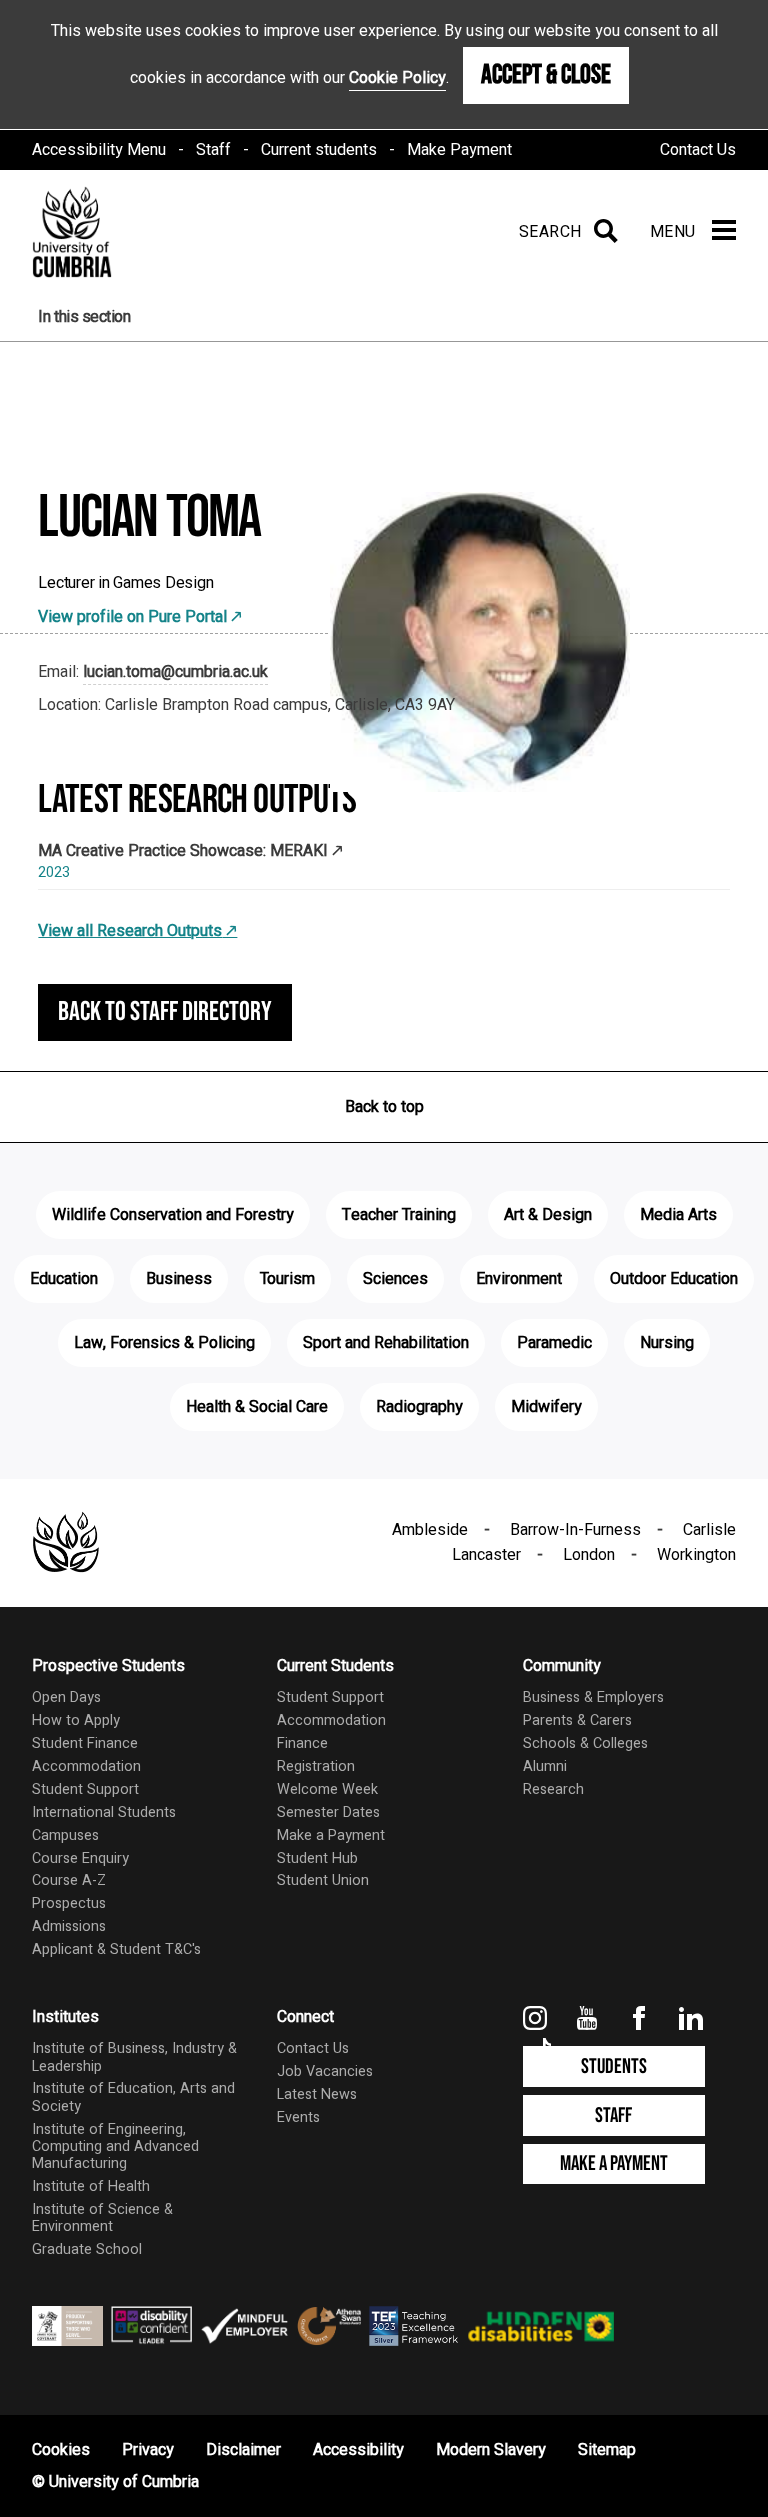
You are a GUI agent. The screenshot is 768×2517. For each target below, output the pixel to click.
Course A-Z (69, 1880)
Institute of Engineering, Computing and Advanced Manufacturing (115, 2147)
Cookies (61, 2450)
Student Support (85, 1789)
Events (298, 2117)
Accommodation (86, 1766)
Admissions (69, 1926)
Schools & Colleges (585, 1743)
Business (179, 1279)
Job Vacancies (325, 2071)
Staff (213, 150)
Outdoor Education (674, 1279)
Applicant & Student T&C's (116, 1949)
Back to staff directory (165, 1012)
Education (64, 1279)
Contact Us (698, 150)
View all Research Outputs (130, 931)
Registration (316, 1766)
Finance (302, 1743)
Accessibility (358, 2450)
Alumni (545, 1766)
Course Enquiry (80, 1858)
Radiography (419, 1407)
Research (553, 1789)
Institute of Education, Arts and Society (133, 2097)
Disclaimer (243, 2450)
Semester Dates (328, 1812)
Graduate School (87, 2249)
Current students (319, 150)
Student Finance (85, 1743)
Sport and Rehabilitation (386, 1343)
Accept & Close (546, 75)
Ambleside (430, 1530)
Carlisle (709, 1530)
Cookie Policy (397, 78)
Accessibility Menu (99, 150)
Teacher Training (399, 1215)
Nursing (667, 1343)
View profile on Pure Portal (132, 617)
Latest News (317, 2094)
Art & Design (548, 1215)
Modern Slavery (491, 2450)
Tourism (287, 1279)
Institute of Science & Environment (102, 2218)
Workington (696, 1555)
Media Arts (678, 1215)
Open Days (66, 1697)
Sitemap (607, 2450)
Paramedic (554, 1343)
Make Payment (459, 150)
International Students (104, 1812)
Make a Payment (331, 1835)
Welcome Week (327, 1789)
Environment (519, 1279)
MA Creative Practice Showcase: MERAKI (183, 851)
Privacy (148, 2450)
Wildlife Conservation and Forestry (173, 1215)
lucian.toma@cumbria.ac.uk (175, 672)
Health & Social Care (257, 1407)
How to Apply (76, 1720)
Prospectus (69, 1903)
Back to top (384, 1107)
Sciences (395, 1279)
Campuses (65, 1835)
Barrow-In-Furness (575, 1530)
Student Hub (317, 1858)
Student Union (323, 1880)
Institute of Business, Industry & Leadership (134, 2057)
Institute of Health (91, 2186)
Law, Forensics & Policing (164, 1343)
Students (614, 2066)
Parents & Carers (577, 1720)
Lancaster (486, 1555)
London (589, 1555)
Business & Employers (593, 1697)
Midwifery (546, 1407)
